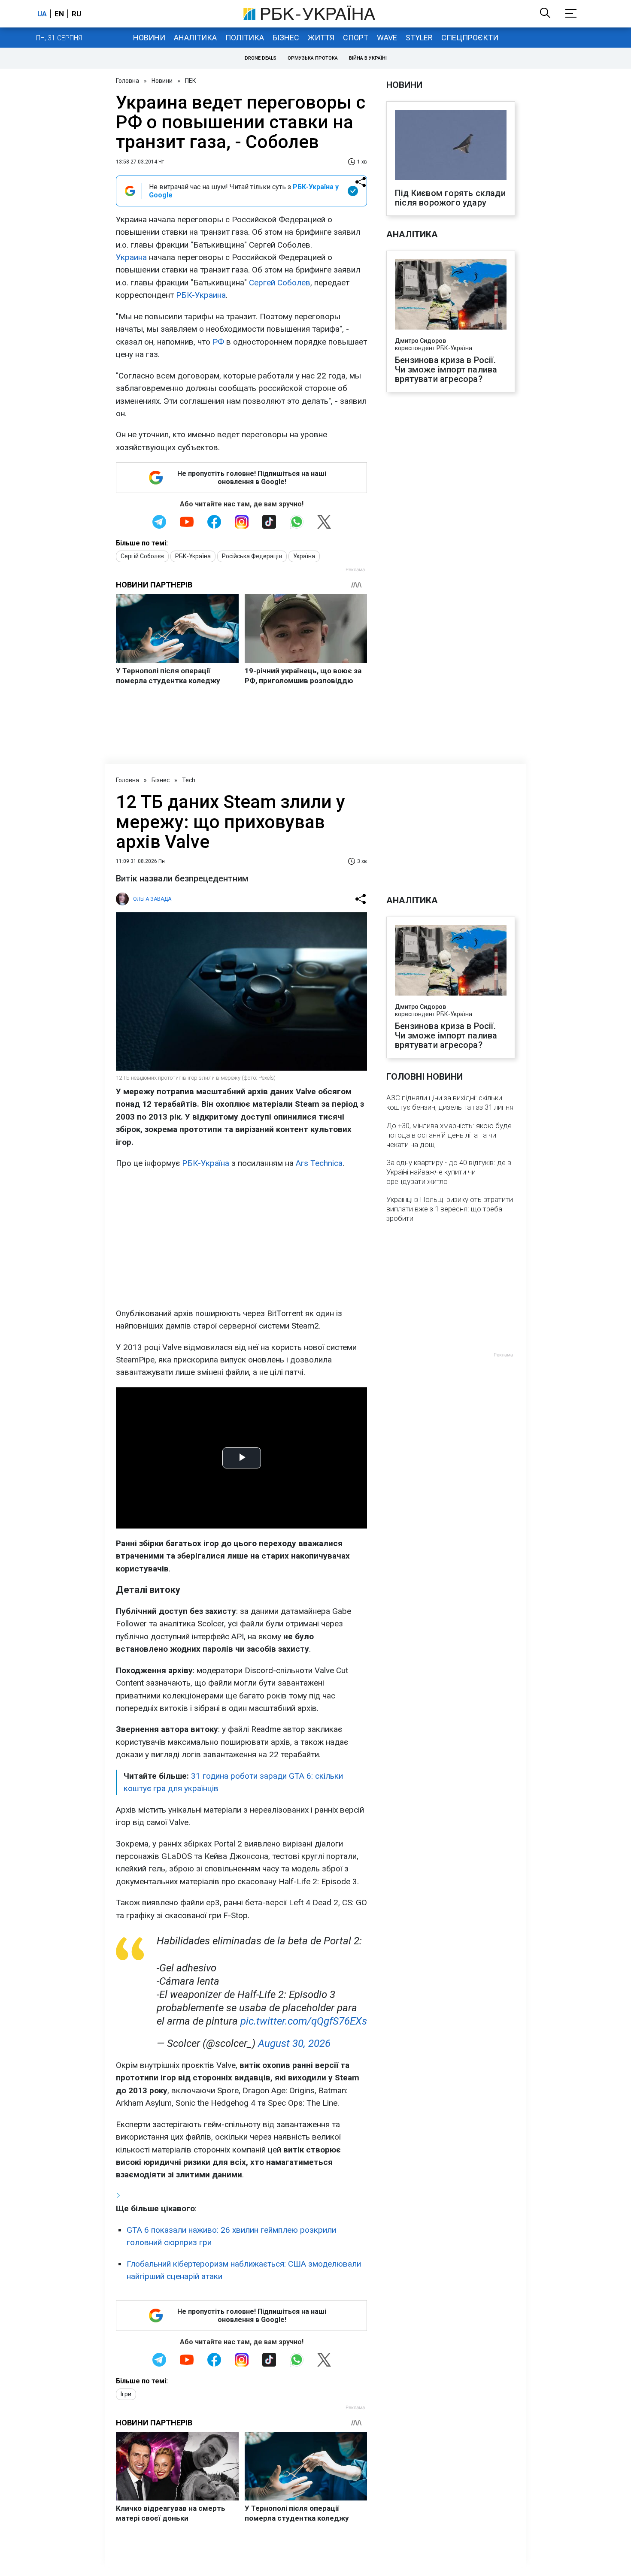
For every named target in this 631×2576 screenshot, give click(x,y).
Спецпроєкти (470, 38)
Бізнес (286, 38)
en (59, 14)
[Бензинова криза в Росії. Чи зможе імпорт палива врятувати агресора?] (451, 295)
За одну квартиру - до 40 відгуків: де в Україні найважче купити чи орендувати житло (449, 1172)
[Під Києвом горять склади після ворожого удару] (451, 146)
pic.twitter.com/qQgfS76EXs (304, 2021)
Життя (321, 38)
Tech (189, 780)
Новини (149, 38)
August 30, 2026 (294, 2043)
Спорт (356, 38)
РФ (218, 342)
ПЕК (191, 81)
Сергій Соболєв (142, 556)
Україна (304, 556)
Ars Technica (319, 1163)
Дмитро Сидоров (420, 341)
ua (42, 14)
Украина (131, 257)
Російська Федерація (252, 556)
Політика (245, 38)
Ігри (126, 2394)
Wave (387, 38)
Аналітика (195, 38)
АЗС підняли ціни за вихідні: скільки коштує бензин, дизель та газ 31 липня (450, 1102)
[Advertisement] (241, 1238)
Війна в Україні (368, 58)
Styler (419, 38)
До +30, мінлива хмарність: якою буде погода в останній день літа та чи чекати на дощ (449, 1135)
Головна (127, 81)
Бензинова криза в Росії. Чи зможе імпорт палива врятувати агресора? (446, 369)
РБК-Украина (201, 295)
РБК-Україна (193, 556)
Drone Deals (261, 58)
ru (76, 14)
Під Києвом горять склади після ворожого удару (450, 198)
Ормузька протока (313, 58)
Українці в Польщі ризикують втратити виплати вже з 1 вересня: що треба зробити (450, 1209)
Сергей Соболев (280, 283)
